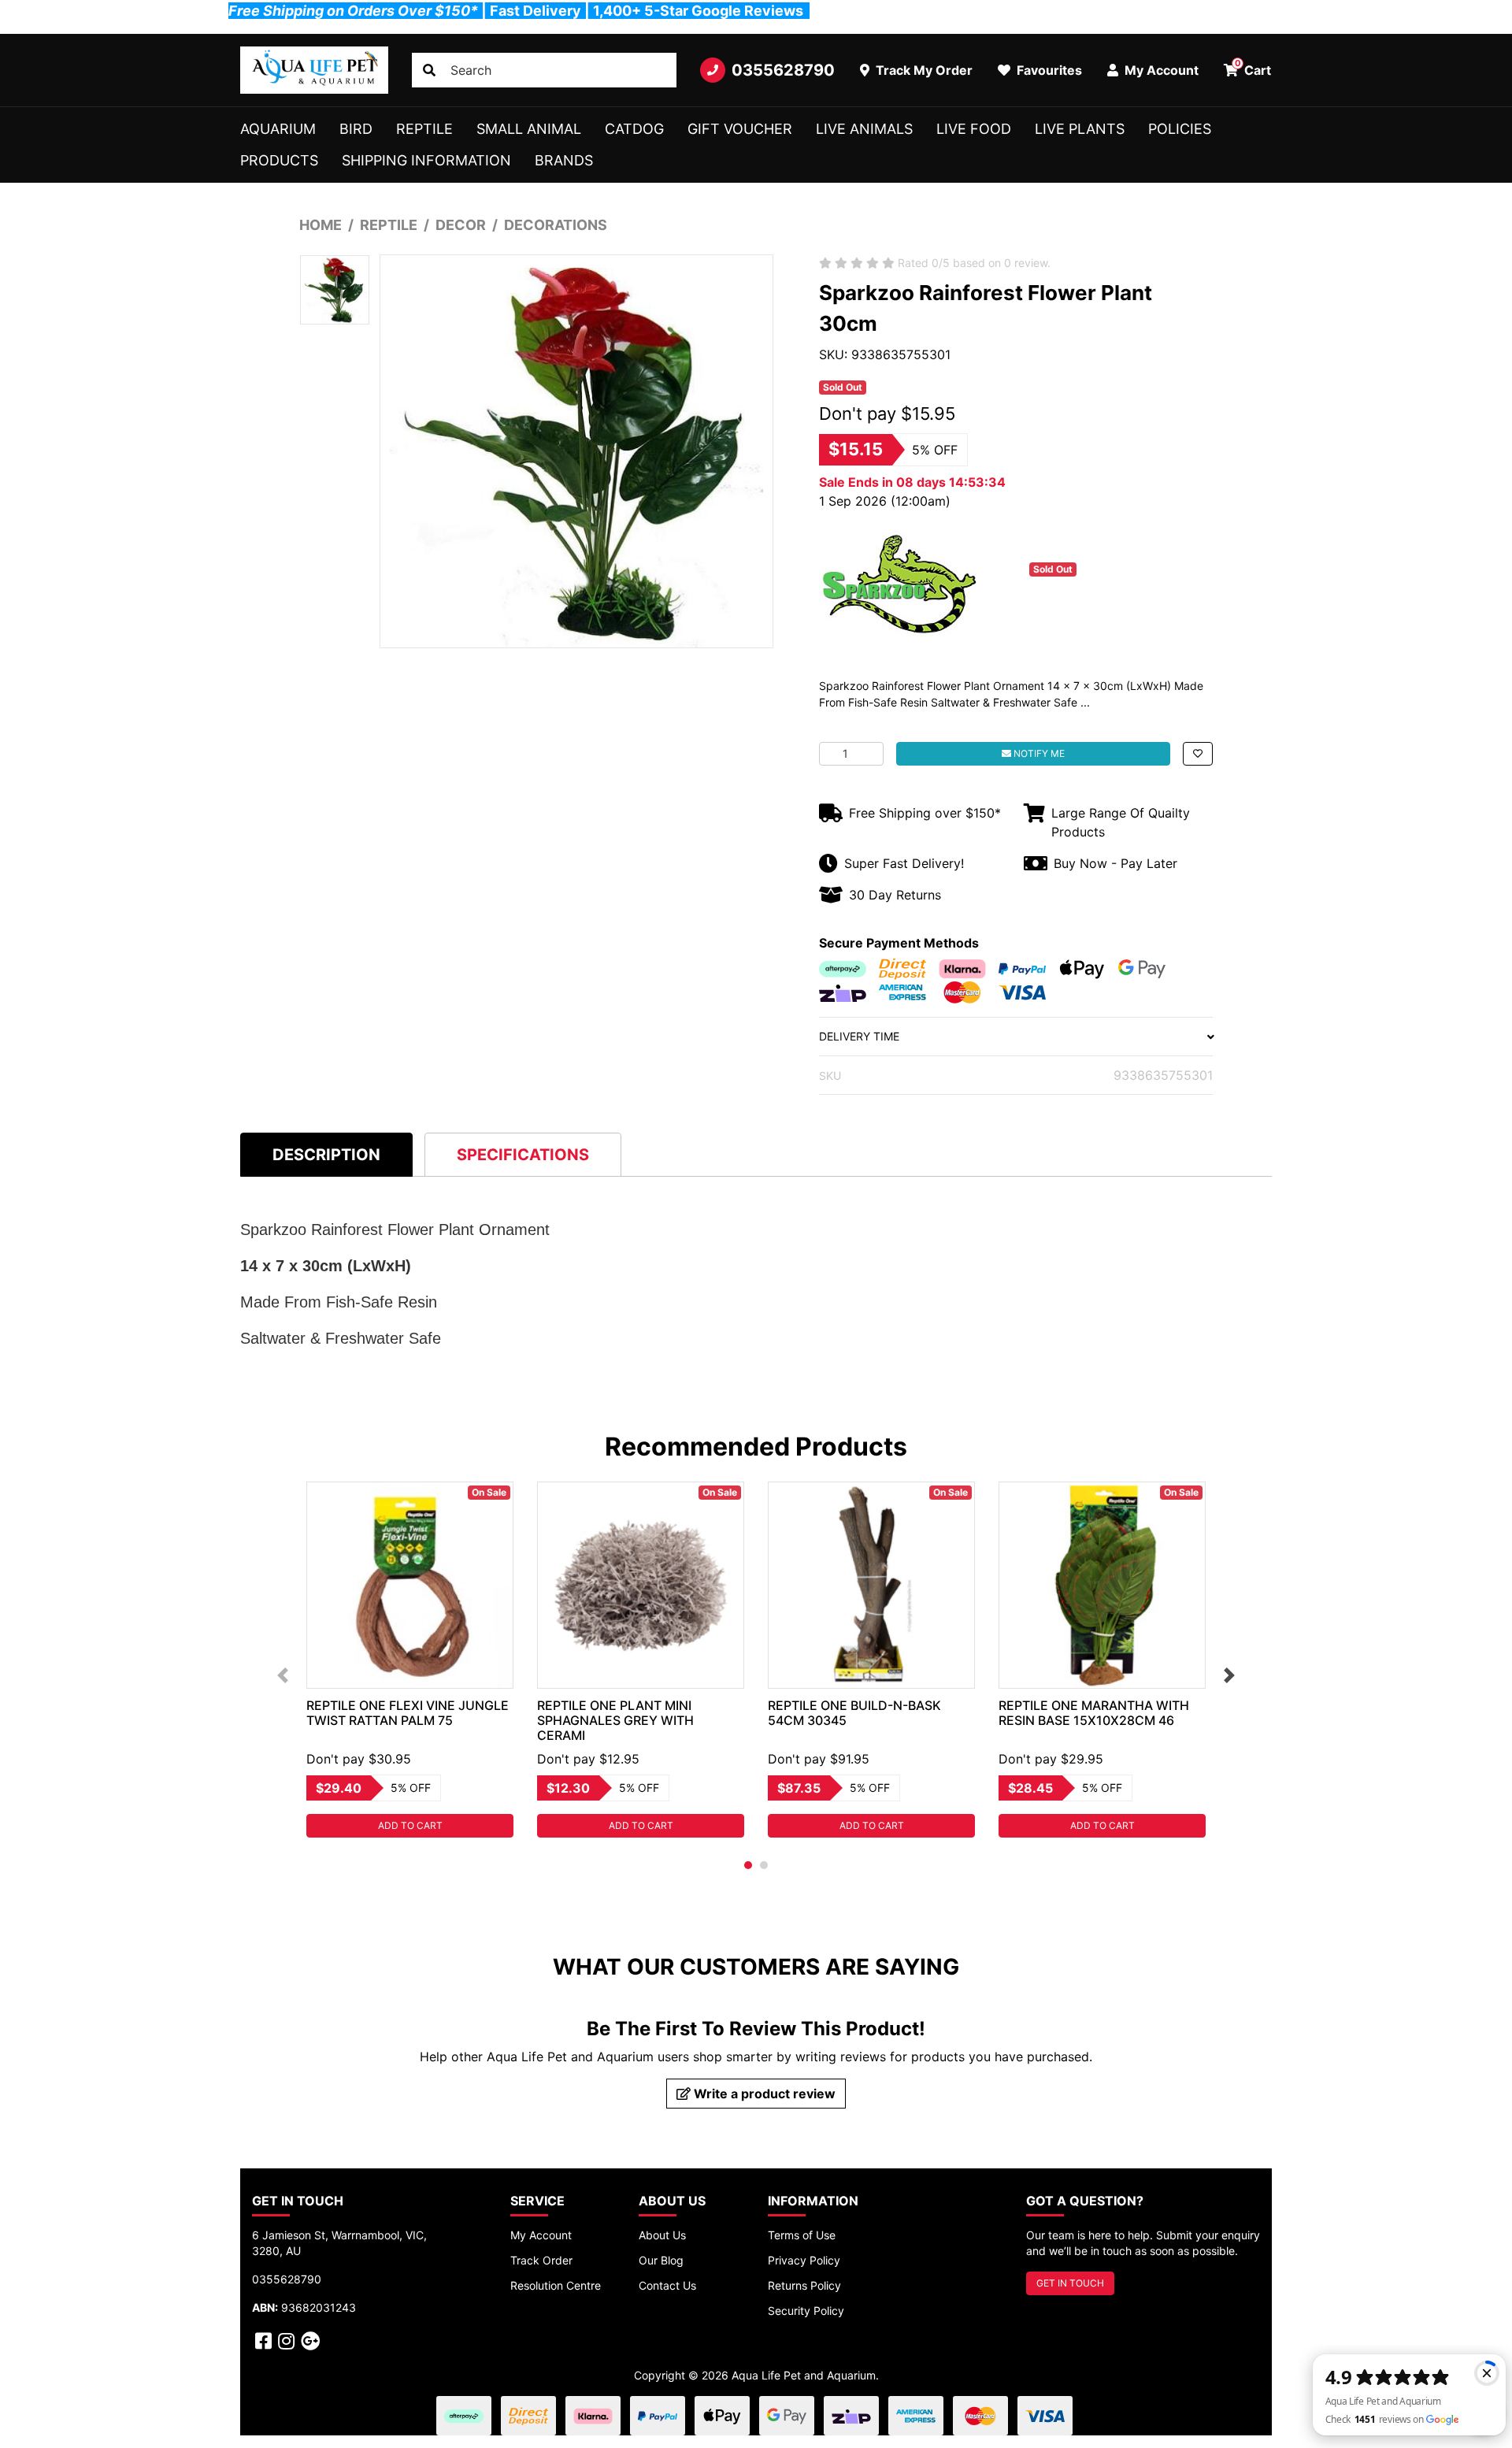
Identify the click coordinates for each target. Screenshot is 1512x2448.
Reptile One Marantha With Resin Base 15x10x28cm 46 (1094, 1713)
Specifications (523, 1155)
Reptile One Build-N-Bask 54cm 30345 (854, 1713)
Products (279, 160)
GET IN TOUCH (1070, 2283)
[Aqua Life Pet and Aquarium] (314, 70)
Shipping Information (426, 160)
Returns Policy (804, 2285)
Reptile (424, 129)
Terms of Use (802, 2235)
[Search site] (429, 70)
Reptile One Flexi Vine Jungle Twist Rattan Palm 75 (408, 1713)
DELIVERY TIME (859, 1036)
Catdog (634, 129)
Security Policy (806, 2311)
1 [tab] (748, 1865)
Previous (283, 1675)
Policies (1180, 129)
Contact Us (667, 2285)
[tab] (326, 1154)
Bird (356, 129)
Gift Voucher (740, 129)
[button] (1198, 754)
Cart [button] (1253, 68)
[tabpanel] (410, 1660)
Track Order (541, 2260)
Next (1229, 1675)
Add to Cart (410, 1825)
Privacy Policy (804, 2260)
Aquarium (278, 129)
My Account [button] (1160, 70)
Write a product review (763, 2094)
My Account (541, 2235)
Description (326, 1155)
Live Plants (1080, 129)
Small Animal (529, 129)
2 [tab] (764, 1865)
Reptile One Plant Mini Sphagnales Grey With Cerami (615, 1720)
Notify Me (1038, 753)
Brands (564, 160)
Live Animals (864, 129)
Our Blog (661, 2260)
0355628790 (783, 70)
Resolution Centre (556, 2285)
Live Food (974, 129)
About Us (662, 2235)
